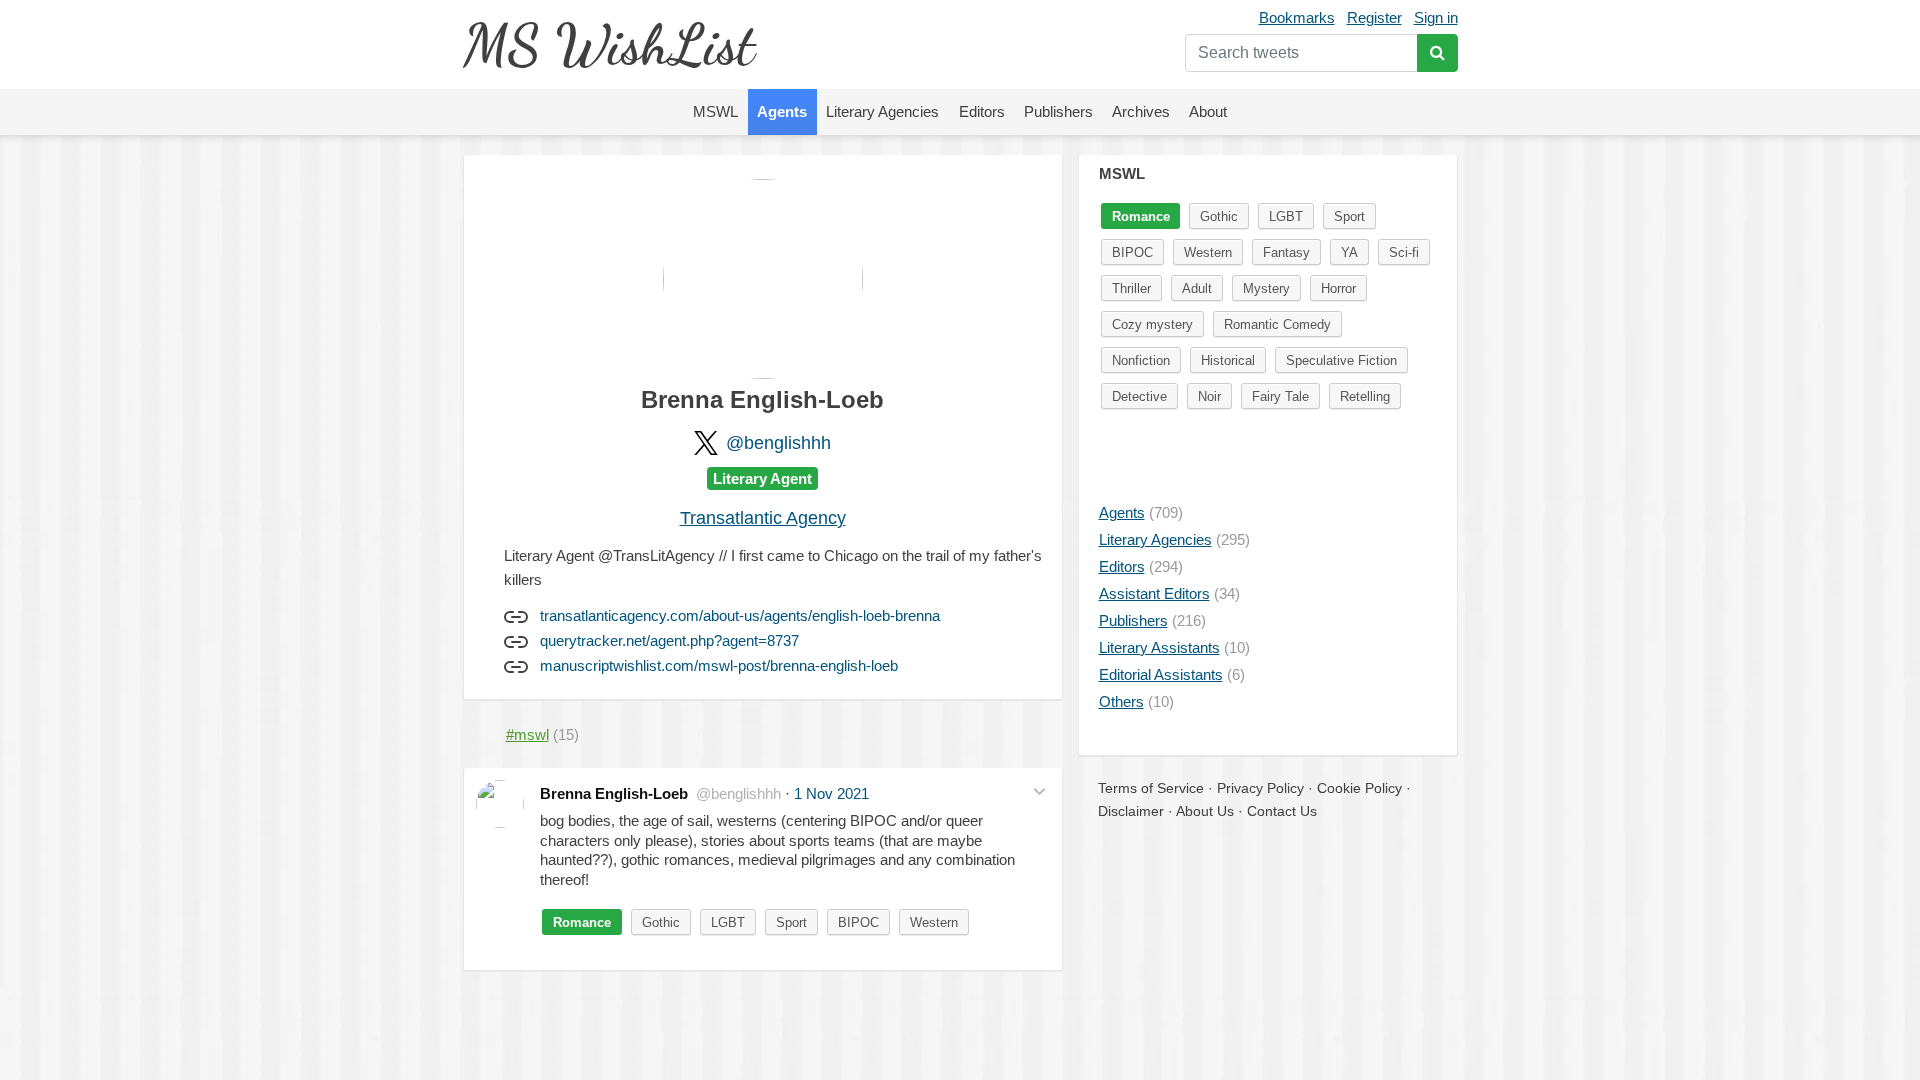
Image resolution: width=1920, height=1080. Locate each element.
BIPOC (858, 922)
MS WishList (608, 44)
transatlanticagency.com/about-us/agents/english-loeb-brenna (740, 615)
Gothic (661, 922)
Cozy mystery (1152, 324)
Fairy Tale (1280, 396)
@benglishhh (778, 443)
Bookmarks (1297, 17)
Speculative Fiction (1341, 360)
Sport (791, 922)
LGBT (728, 922)
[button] (1039, 791)
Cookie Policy (1359, 788)
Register (1374, 17)
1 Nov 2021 (831, 793)
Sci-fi (1404, 252)
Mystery (1266, 288)
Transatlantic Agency (763, 518)
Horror (1338, 288)
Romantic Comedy (1277, 324)
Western (934, 922)
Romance (582, 922)
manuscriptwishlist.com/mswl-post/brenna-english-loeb (719, 665)
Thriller (1131, 288)
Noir (1209, 396)
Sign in (1436, 17)
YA (1349, 252)
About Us (1205, 811)
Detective (1139, 396)
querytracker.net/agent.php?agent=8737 (669, 640)
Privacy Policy (1260, 788)
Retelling (1365, 396)
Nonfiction (1141, 360)
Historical (1228, 360)
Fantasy (1286, 252)
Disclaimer (1131, 811)
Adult (1197, 288)
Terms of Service (1151, 788)
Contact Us (1282, 811)
